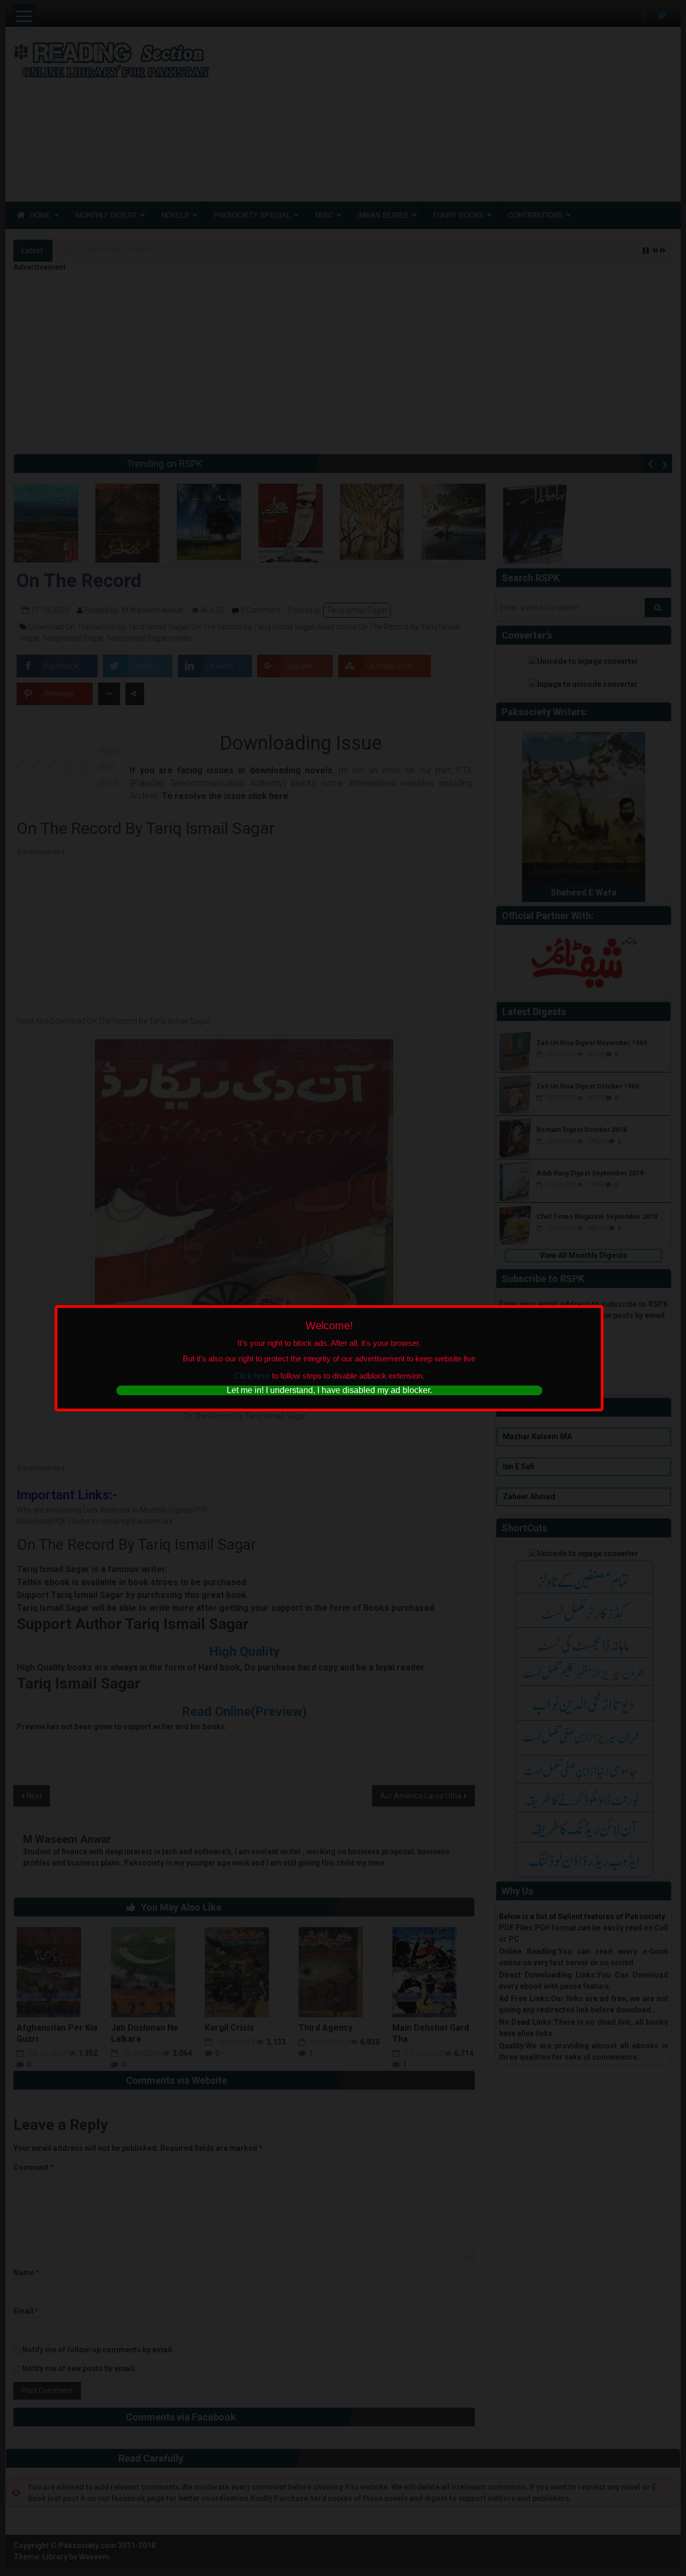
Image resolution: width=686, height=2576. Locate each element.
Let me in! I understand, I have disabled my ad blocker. (329, 1390)
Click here (252, 1376)
